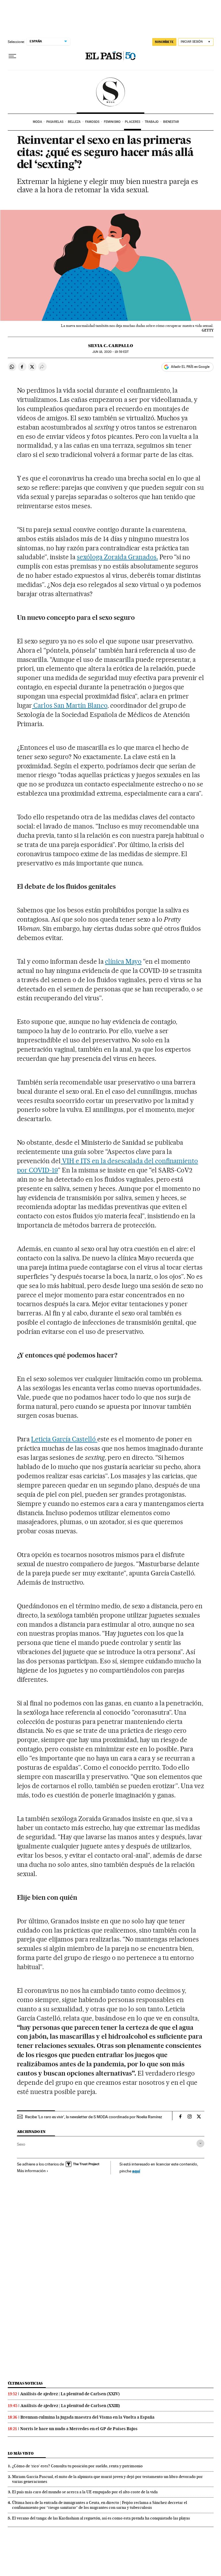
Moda (37, 122)
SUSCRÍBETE (164, 42)
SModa (111, 92)
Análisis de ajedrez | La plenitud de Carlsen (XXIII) (70, 2406)
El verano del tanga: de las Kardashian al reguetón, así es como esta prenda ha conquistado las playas (101, 2518)
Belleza (74, 122)
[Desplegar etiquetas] (200, 2143)
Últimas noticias (25, 2383)
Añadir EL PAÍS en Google (190, 367)
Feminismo (112, 122)
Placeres (133, 122)
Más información (31, 2171)
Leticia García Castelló (64, 1439)
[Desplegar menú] (12, 56)
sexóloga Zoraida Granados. (117, 557)
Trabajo (152, 122)
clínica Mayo (123, 961)
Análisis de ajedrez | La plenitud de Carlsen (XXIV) (70, 2394)
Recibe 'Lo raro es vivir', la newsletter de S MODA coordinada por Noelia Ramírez (94, 2117)
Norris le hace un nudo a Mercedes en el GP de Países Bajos (79, 2429)
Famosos (92, 122)
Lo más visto (21, 2453)
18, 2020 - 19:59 (110, 352)
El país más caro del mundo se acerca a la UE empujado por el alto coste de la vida (85, 2492)
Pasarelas (55, 122)
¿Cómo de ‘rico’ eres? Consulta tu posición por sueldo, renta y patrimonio (77, 2466)
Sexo (21, 2144)
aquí (136, 2171)
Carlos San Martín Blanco (70, 705)
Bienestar (171, 122)
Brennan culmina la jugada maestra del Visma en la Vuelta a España (87, 2417)
